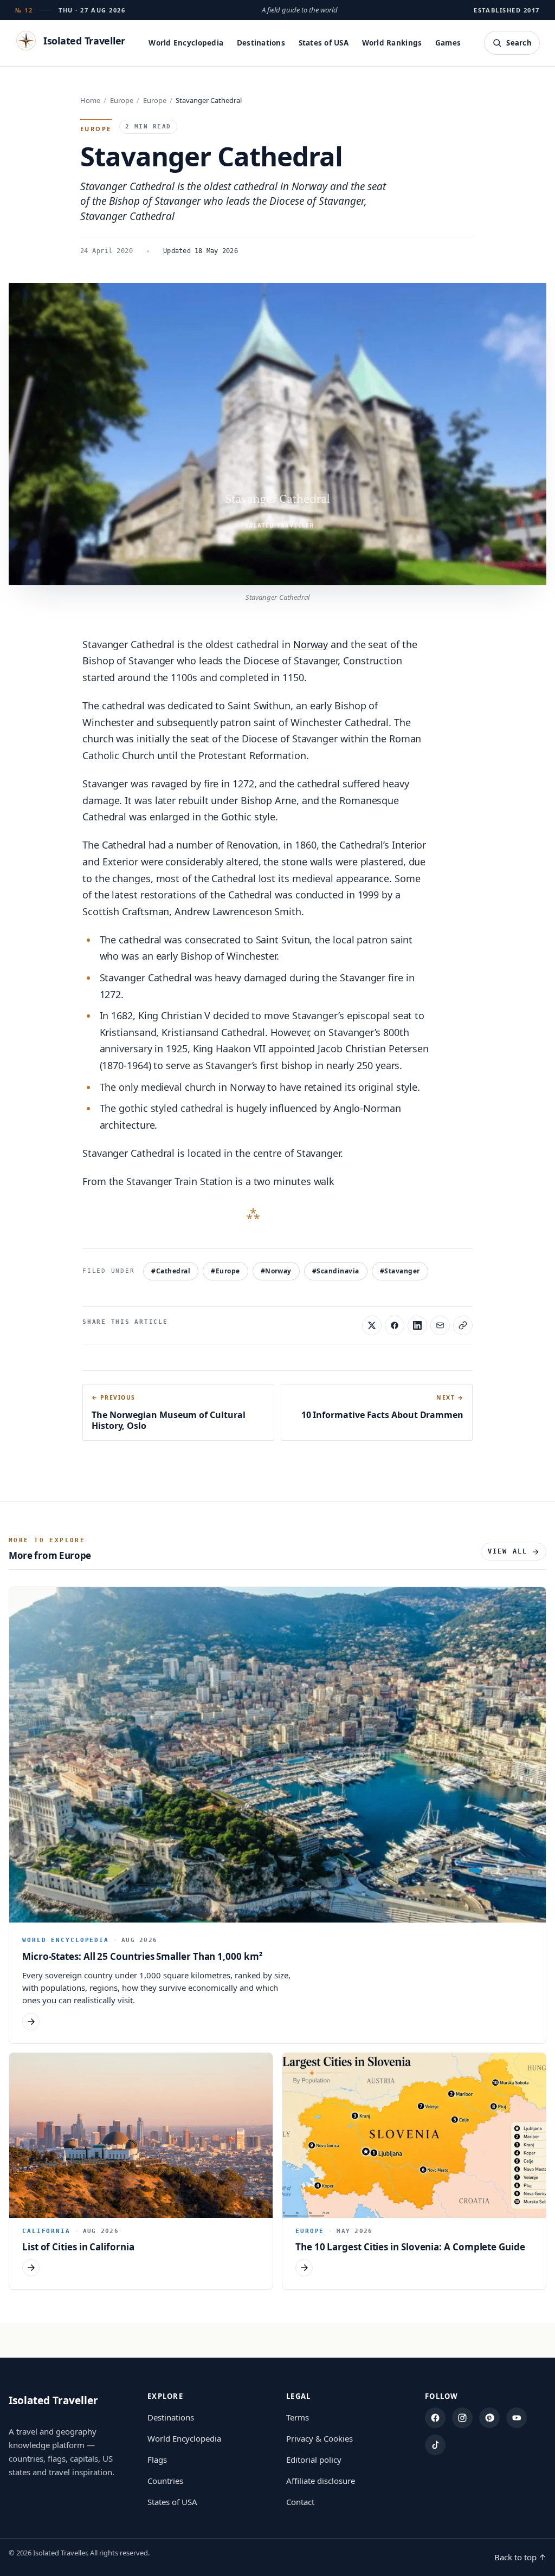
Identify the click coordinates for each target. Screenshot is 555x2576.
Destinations (261, 43)
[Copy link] (463, 1325)
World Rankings (392, 43)
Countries (165, 2481)
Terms (298, 2417)
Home (90, 100)
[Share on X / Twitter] (372, 1325)
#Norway (276, 1271)
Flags (157, 2460)
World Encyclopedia (186, 43)
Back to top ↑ (520, 2557)
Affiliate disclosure (321, 2481)
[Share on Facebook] (395, 1325)
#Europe (225, 1271)
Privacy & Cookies (320, 2438)
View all (508, 1551)
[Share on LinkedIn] (417, 1325)
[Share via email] (440, 1325)
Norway (311, 644)
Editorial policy (314, 2460)
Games (448, 43)
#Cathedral (171, 1271)
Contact (300, 2502)
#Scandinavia (336, 1271)
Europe (122, 100)
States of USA (324, 43)
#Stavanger (400, 1271)
